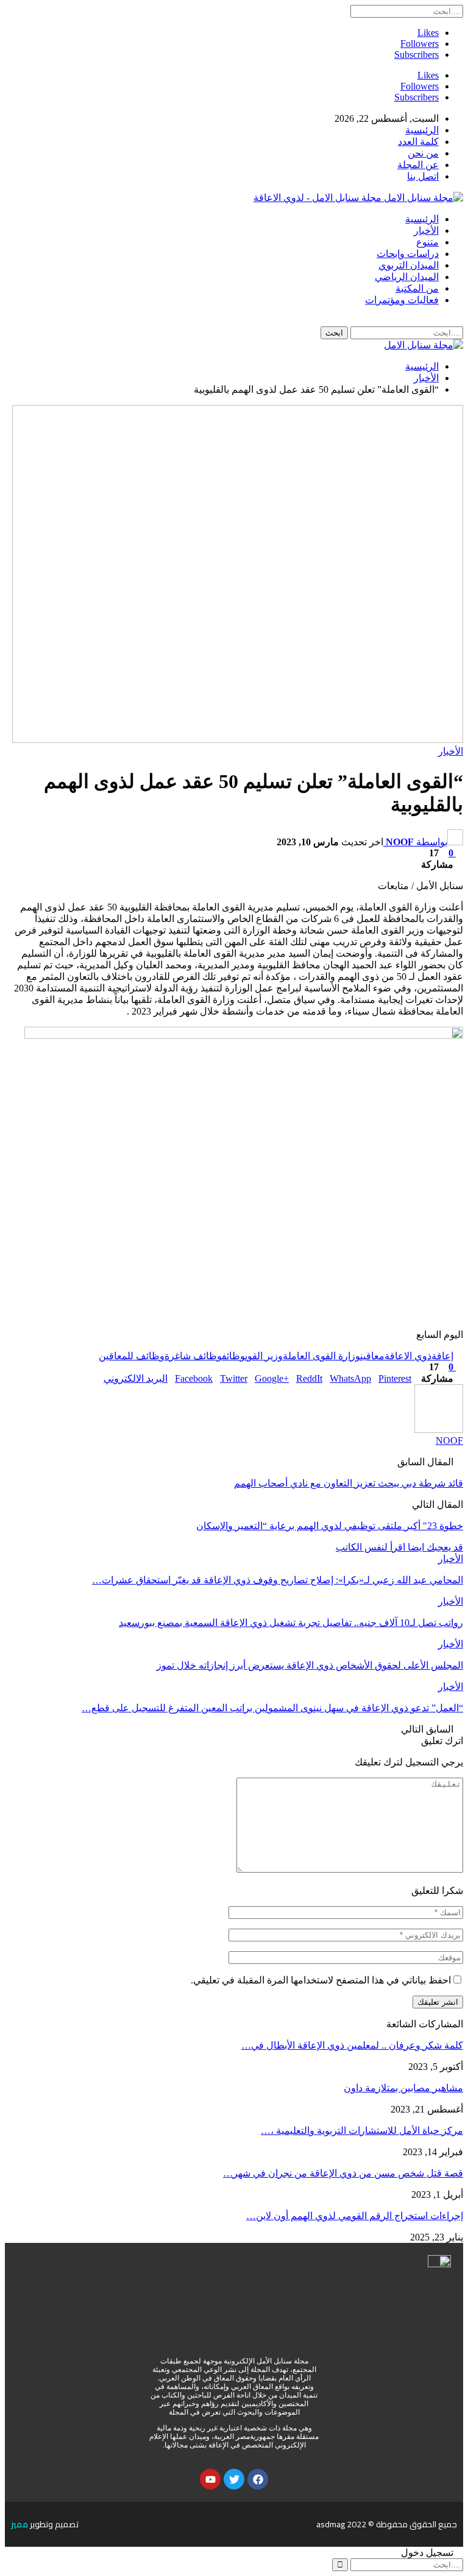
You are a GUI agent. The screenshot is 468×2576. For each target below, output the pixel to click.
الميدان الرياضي (407, 277)
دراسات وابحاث (408, 254)
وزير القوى (264, 1356)
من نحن (423, 153)
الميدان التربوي (409, 265)
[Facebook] (258, 2479)
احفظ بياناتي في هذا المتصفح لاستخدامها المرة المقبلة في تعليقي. (321, 1980)
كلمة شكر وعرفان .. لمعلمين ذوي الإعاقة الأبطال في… (352, 2045)
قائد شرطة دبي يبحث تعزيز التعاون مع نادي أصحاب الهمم (349, 1483)
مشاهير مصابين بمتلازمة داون (403, 2088)
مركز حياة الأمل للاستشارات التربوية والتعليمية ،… (362, 2131)
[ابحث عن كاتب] (439, 1430)
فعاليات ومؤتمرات (402, 300)
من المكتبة (417, 288)
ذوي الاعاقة (408, 1356)
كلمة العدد (418, 142)
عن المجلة (418, 165)
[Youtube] (210, 2479)
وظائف (233, 1356)
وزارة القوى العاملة (321, 1356)
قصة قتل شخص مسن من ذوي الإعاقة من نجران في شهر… (343, 2173)
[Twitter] (234, 2479)
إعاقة (442, 1356)
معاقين (372, 1356)
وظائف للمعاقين (132, 1356)
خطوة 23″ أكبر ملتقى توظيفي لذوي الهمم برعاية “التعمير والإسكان (330, 1526)
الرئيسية (422, 130)
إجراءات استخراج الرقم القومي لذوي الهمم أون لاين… (355, 2216)
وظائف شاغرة (193, 1356)
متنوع (427, 242)
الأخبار (426, 231)
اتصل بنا (423, 176)
